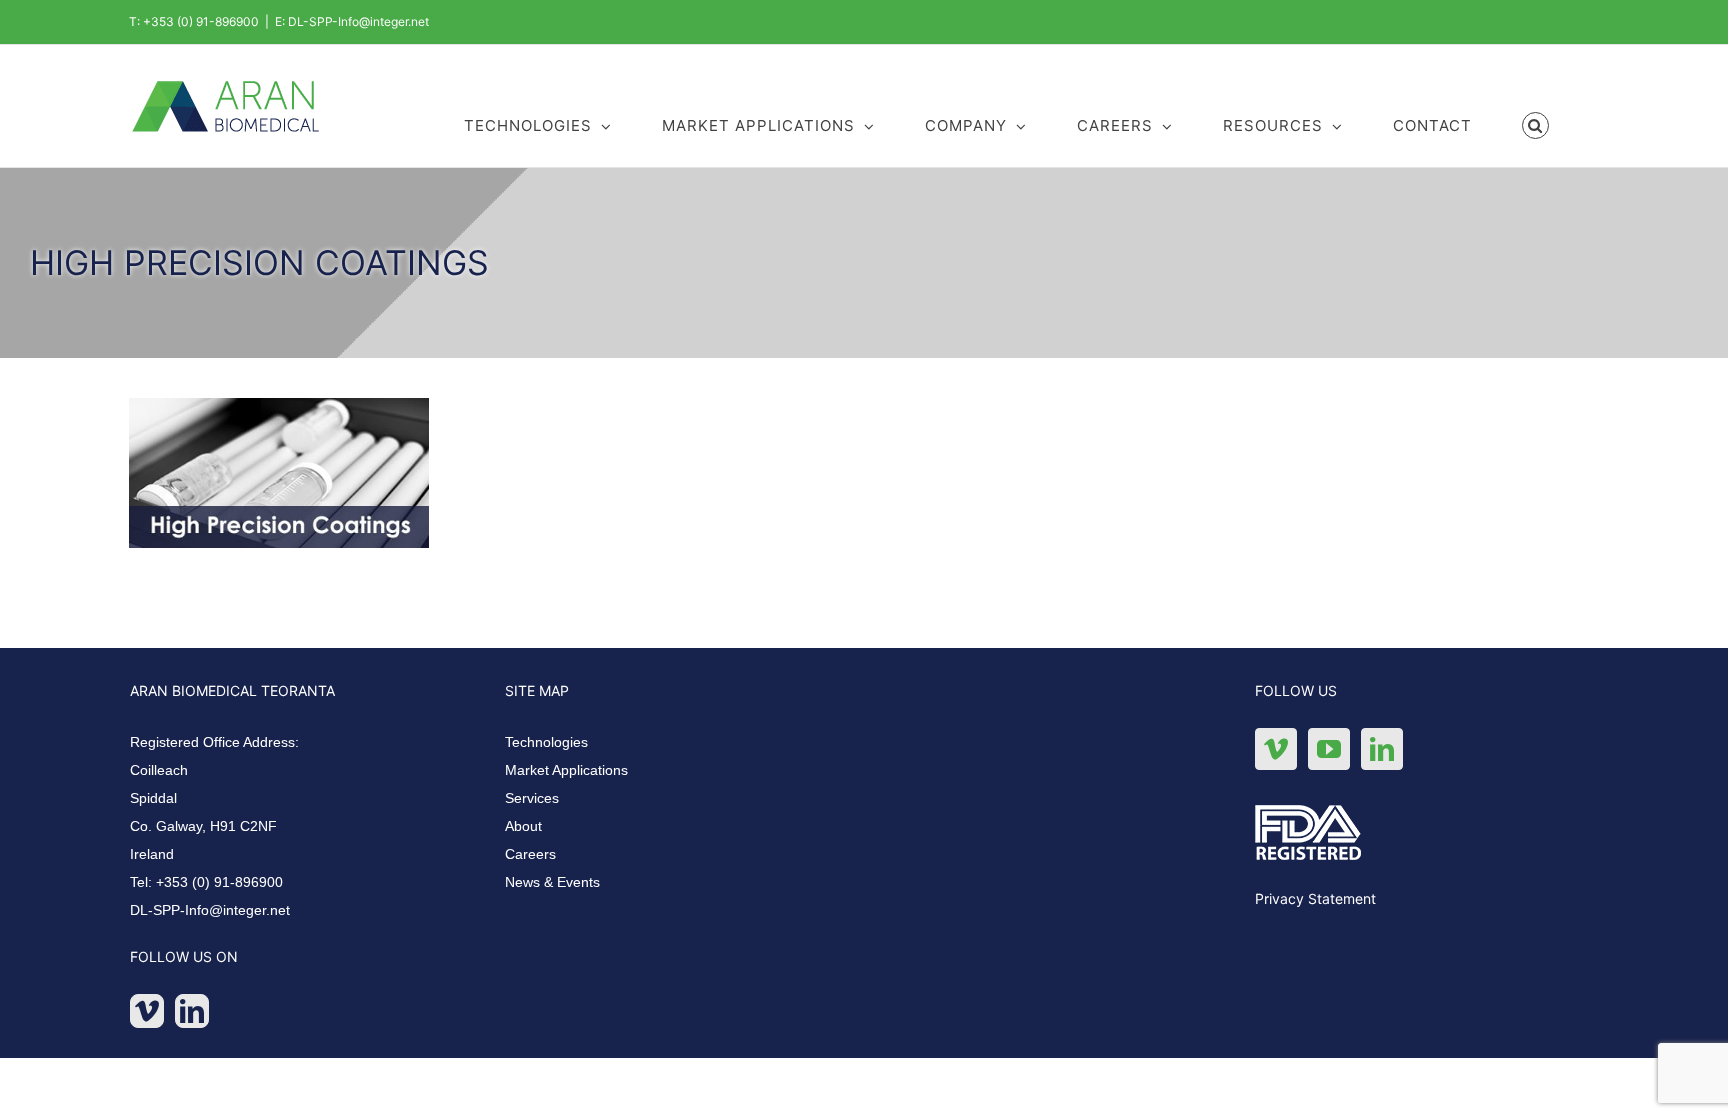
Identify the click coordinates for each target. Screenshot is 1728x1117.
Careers (530, 854)
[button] (1536, 124)
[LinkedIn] (192, 1011)
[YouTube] (1329, 749)
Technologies (546, 742)
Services (532, 798)
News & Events (552, 882)
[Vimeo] (147, 1011)
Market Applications (566, 770)
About (523, 826)
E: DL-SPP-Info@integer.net (352, 21)
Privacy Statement (1315, 898)
